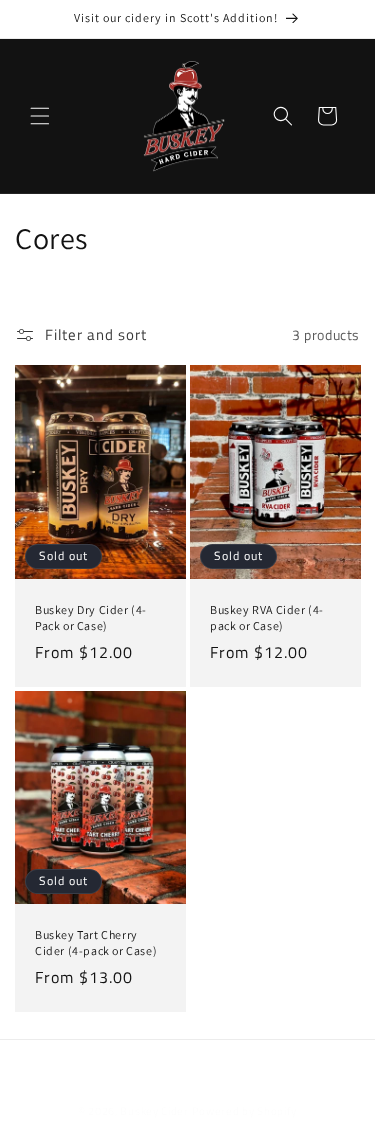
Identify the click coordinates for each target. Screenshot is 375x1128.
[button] (40, 116)
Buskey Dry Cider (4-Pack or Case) (91, 617)
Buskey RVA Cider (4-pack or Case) (267, 617)
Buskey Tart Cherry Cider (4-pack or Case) (96, 942)
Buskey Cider (154, 1111)
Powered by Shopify (245, 1111)
